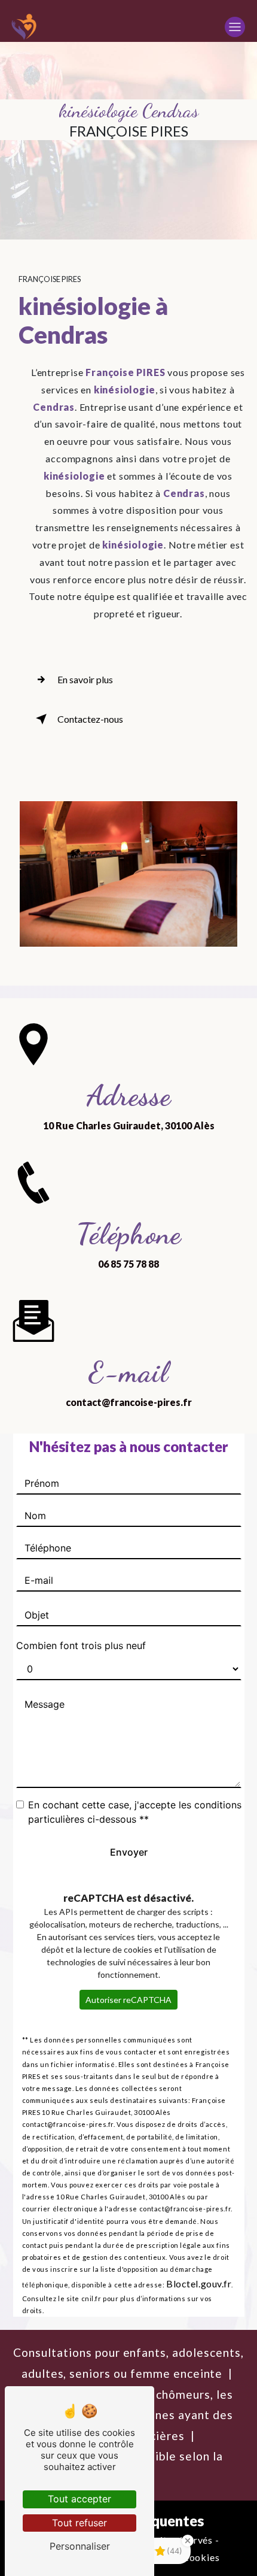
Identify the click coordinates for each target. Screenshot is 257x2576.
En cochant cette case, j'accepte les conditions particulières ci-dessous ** (135, 1812)
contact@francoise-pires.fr (129, 1402)
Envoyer (129, 1852)
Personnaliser (80, 2546)
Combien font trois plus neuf (81, 1645)
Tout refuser (79, 2523)
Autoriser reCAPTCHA (128, 2000)
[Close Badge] (188, 2541)
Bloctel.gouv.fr (199, 2283)
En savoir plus (85, 679)
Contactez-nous (90, 719)
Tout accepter (79, 2499)
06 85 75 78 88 (128, 1264)
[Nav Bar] (235, 27)
